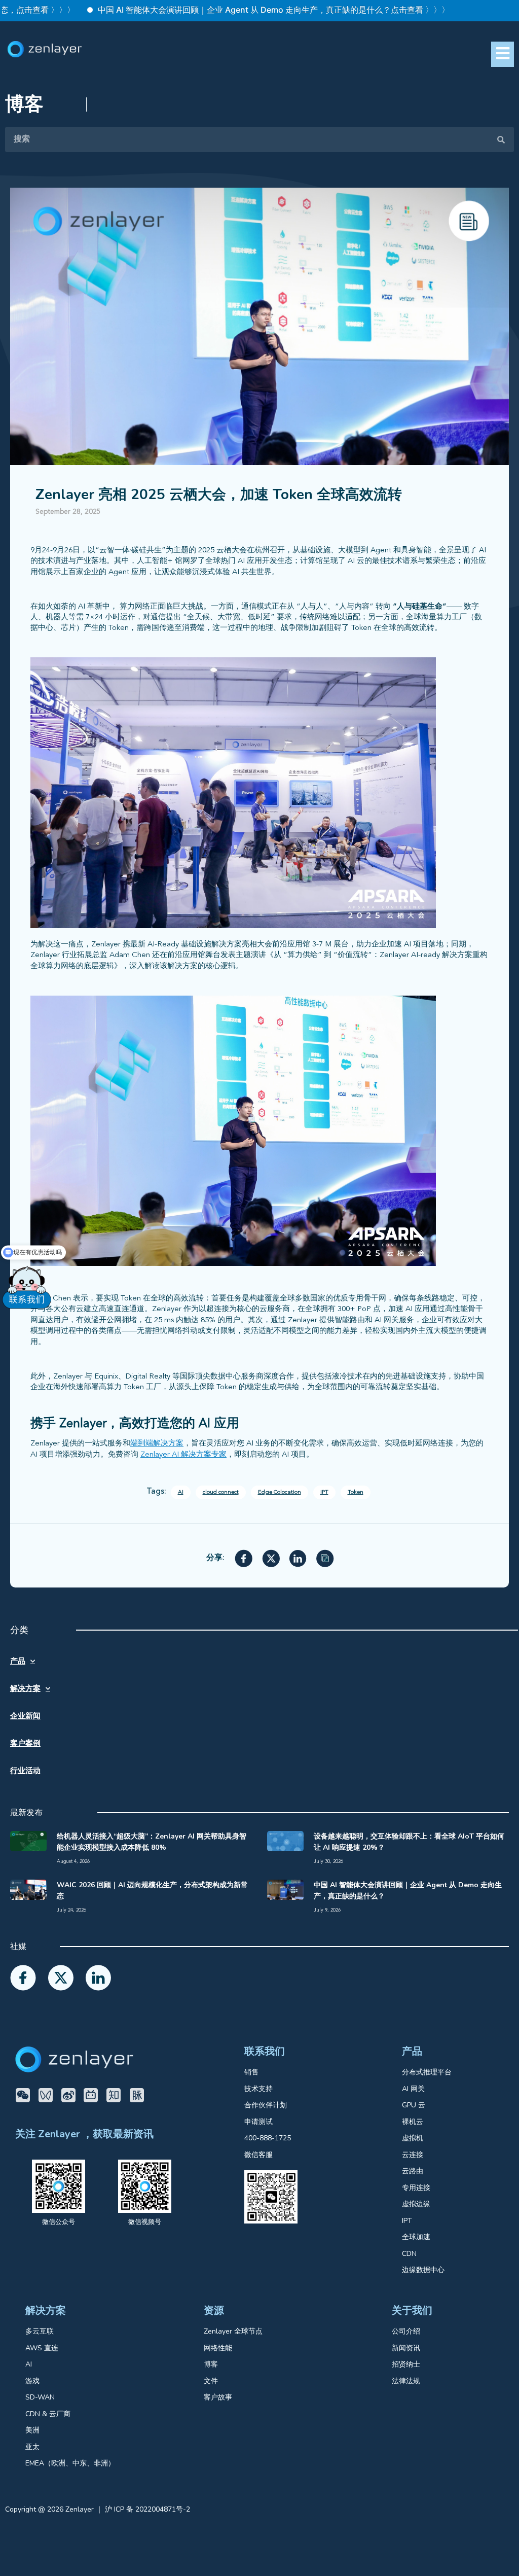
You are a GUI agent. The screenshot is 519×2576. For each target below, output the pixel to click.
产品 (18, 1661)
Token (356, 1492)
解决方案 (25, 1688)
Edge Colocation (280, 1492)
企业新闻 (25, 1716)
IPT (324, 1492)
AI (181, 1492)
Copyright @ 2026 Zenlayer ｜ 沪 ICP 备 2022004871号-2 (98, 2509)
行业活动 (25, 1771)
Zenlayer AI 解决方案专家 (183, 1455)
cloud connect (221, 1492)
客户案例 (25, 1743)
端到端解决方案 (157, 1444)
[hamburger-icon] (503, 54)
